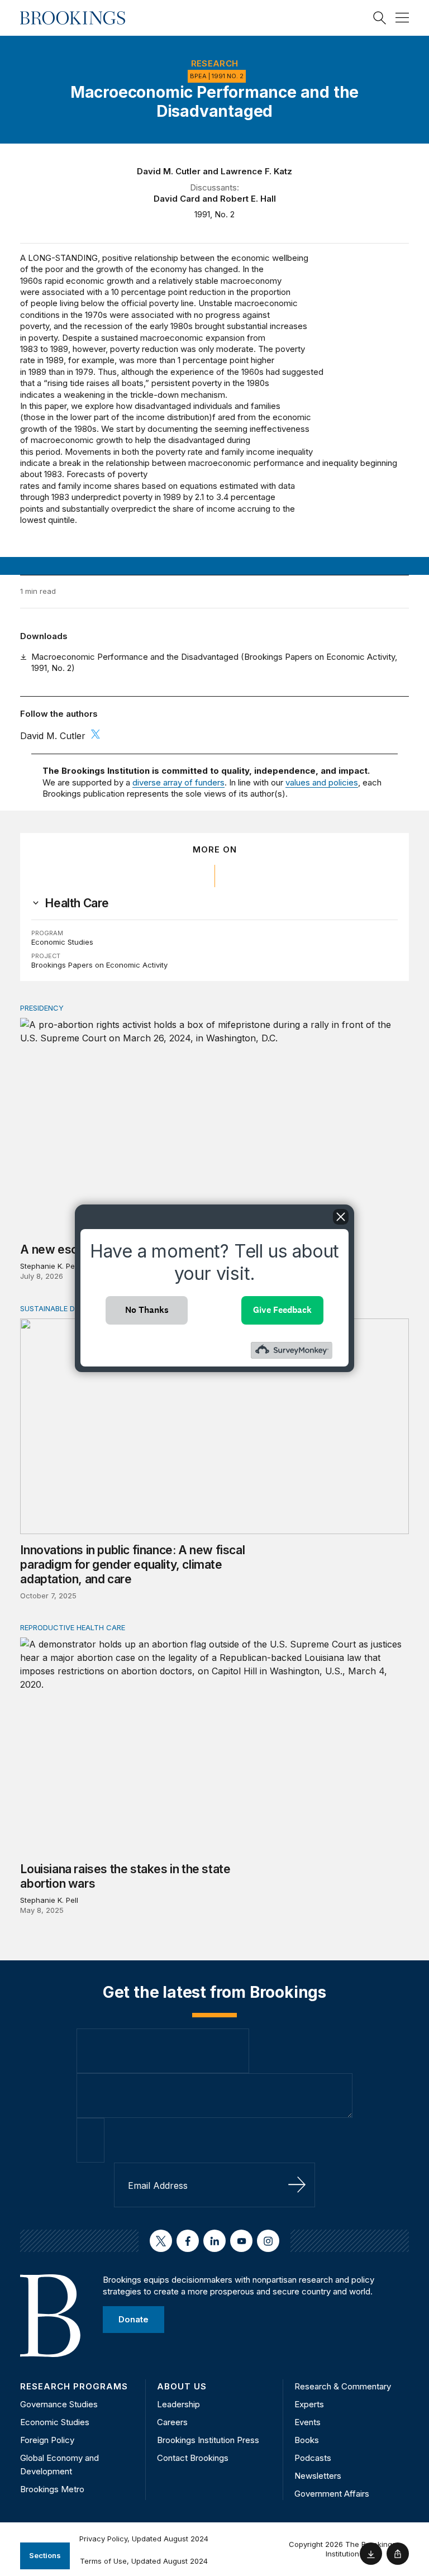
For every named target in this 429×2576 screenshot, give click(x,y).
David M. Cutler (169, 171)
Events (308, 2422)
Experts (309, 2404)
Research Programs (74, 2386)
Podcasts (313, 2458)
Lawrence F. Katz (256, 171)
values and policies (322, 782)
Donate (134, 2319)
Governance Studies (59, 2404)
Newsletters (318, 2476)
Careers (172, 2422)
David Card (177, 199)
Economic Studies (62, 942)
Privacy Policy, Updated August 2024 (144, 2539)
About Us (182, 2386)
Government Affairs (332, 2494)
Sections (45, 2555)
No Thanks (147, 1310)
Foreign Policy (47, 2440)
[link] (77, 903)
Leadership (178, 2404)
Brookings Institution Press (208, 2440)
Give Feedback (282, 1310)
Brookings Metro (52, 2489)
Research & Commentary (343, 2386)
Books (307, 2440)
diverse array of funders (178, 782)
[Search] (380, 18)
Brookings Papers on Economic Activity (99, 965)
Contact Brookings (193, 2458)
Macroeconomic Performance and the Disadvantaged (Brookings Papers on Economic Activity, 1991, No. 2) (214, 662)
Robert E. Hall (248, 199)
